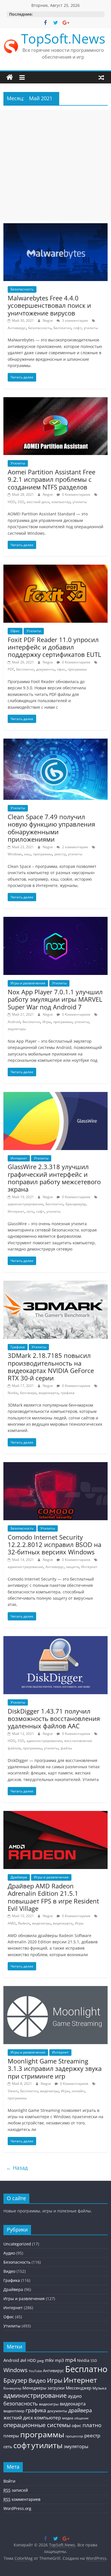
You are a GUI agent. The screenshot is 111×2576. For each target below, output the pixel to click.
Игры (47, 1022)
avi (23, 2360)
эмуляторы (17, 1029)
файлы (66, 1748)
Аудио (9, 2253)
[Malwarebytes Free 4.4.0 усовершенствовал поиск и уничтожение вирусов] (56, 227)
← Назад (17, 2168)
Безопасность (22, 289)
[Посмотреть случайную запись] (101, 77)
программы (77, 669)
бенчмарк (28, 1393)
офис (61, 669)
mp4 (71, 2360)
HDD (12, 502)
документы (45, 669)
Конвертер (12, 2388)
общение (81, 2418)
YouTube (35, 2371)
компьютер (61, 502)
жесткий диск (38, 502)
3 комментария (75, 320)
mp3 (59, 2360)
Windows (15, 854)
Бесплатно (62, 328)
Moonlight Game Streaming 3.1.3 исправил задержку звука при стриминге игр (55, 2068)
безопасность (40, 328)
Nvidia (13, 1393)
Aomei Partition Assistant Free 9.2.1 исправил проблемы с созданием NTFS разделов (52, 479)
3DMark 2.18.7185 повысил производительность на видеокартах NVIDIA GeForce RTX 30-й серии (51, 1367)
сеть (30, 1211)
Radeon (24, 1923)
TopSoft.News (63, 38)
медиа (68, 2418)
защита (72, 1567)
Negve (48, 320)
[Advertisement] (55, 165)
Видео (9, 2271)
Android (14, 1022)
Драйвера (19, 1877)
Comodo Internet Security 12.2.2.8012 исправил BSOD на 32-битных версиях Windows (55, 1545)
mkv (49, 2360)
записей (16, 2490)
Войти (9, 2481)
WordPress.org (17, 2508)
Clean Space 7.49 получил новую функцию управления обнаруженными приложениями (51, 828)
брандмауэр (76, 1204)
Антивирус (17, 328)
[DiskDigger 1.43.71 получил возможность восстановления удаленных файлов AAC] (56, 1640)
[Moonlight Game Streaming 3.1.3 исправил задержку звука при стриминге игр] (56, 1989)
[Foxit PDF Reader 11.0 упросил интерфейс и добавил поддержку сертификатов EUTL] (56, 568)
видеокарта (49, 1393)
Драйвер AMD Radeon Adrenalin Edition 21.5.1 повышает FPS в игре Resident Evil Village (53, 1897)
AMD (12, 1923)
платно (92, 2425)
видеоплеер (14, 2411)
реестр (60, 854)
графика (68, 1393)
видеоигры (41, 1923)
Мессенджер (79, 2388)
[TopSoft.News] (10, 77)
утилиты (91, 328)
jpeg (40, 2361)
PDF (11, 669)
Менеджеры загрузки (44, 2388)
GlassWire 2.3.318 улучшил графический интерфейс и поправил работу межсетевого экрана (54, 1178)
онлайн (78, 2091)
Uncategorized (17, 2244)
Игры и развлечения (28, 983)
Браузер (15, 2380)
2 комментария (75, 847)
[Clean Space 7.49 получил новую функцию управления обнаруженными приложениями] (56, 742)
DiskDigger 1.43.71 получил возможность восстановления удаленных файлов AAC (54, 1719)
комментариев (22, 2499)
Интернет (19, 1158)
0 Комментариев (76, 494)
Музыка (99, 2388)
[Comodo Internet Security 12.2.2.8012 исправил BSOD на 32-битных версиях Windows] (56, 1466)
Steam (13, 2091)
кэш (27, 854)
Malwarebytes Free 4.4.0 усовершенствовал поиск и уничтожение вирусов (49, 305)
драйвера (80, 2410)
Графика (18, 1347)
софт (77, 328)
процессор (74, 2436)
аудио (75, 2396)
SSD (21, 502)
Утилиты (18, 463)
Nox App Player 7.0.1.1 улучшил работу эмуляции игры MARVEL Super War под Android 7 (55, 999)
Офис (15, 631)
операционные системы (37, 2425)
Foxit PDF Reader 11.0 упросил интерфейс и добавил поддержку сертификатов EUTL (54, 647)
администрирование (25, 1204)
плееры (11, 2436)
